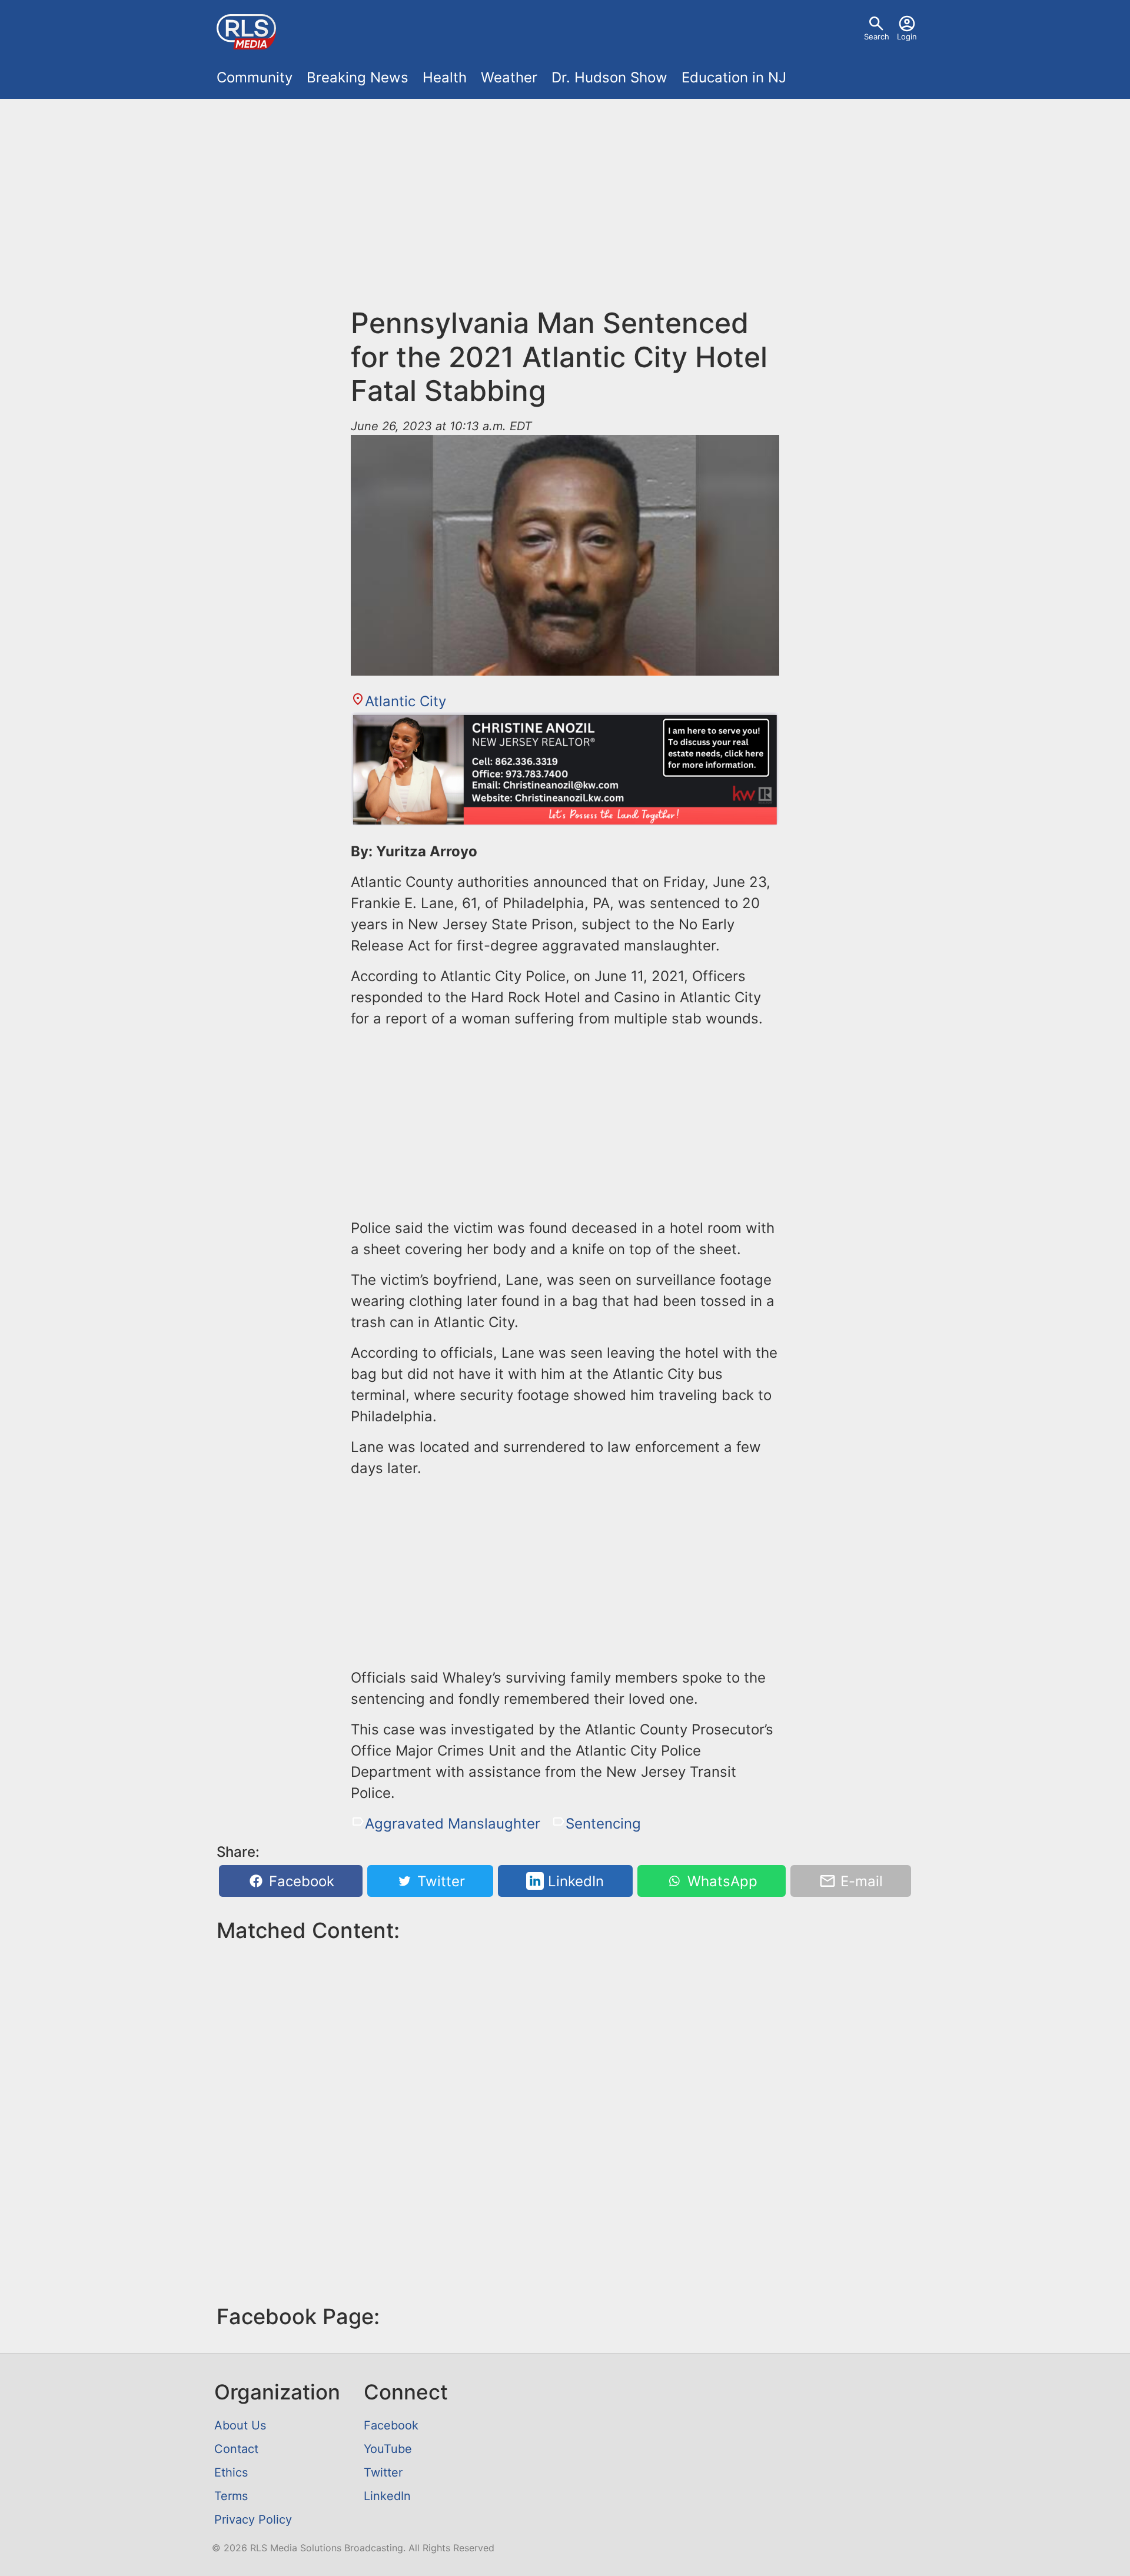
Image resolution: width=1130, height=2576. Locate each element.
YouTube (388, 2449)
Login (907, 36)
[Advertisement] (565, 210)
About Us (240, 2425)
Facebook (300, 1881)
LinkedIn (574, 1881)
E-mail (860, 1881)
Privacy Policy (253, 2520)
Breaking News (358, 77)
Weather (509, 77)
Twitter (439, 1881)
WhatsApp (720, 1881)
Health (445, 77)
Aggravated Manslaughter (453, 1824)
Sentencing (603, 1824)
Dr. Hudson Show (609, 77)
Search (877, 36)
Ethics (231, 2472)
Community (255, 77)
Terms (231, 2496)
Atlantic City (406, 701)
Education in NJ (734, 77)
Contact (236, 2449)
